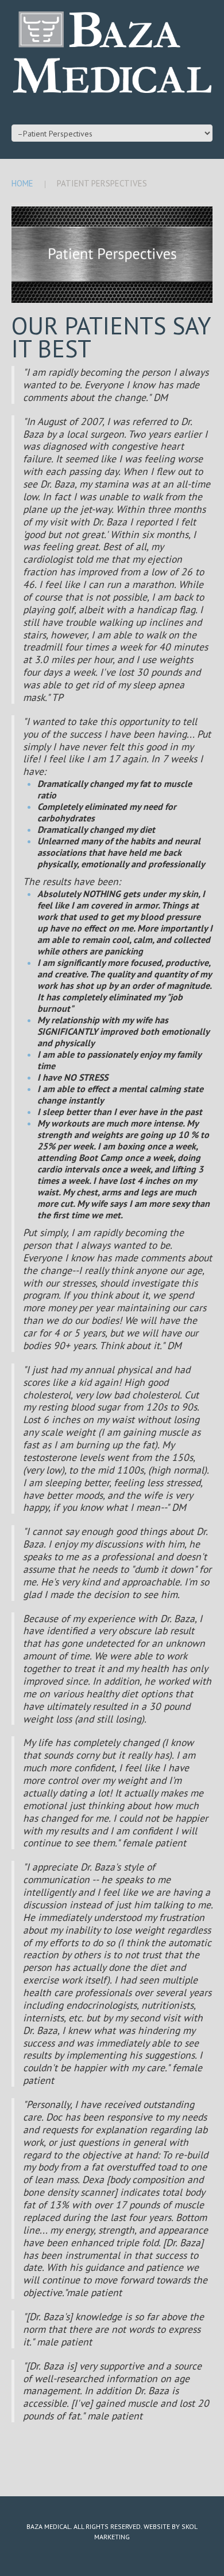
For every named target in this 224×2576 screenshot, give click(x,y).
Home (22, 183)
